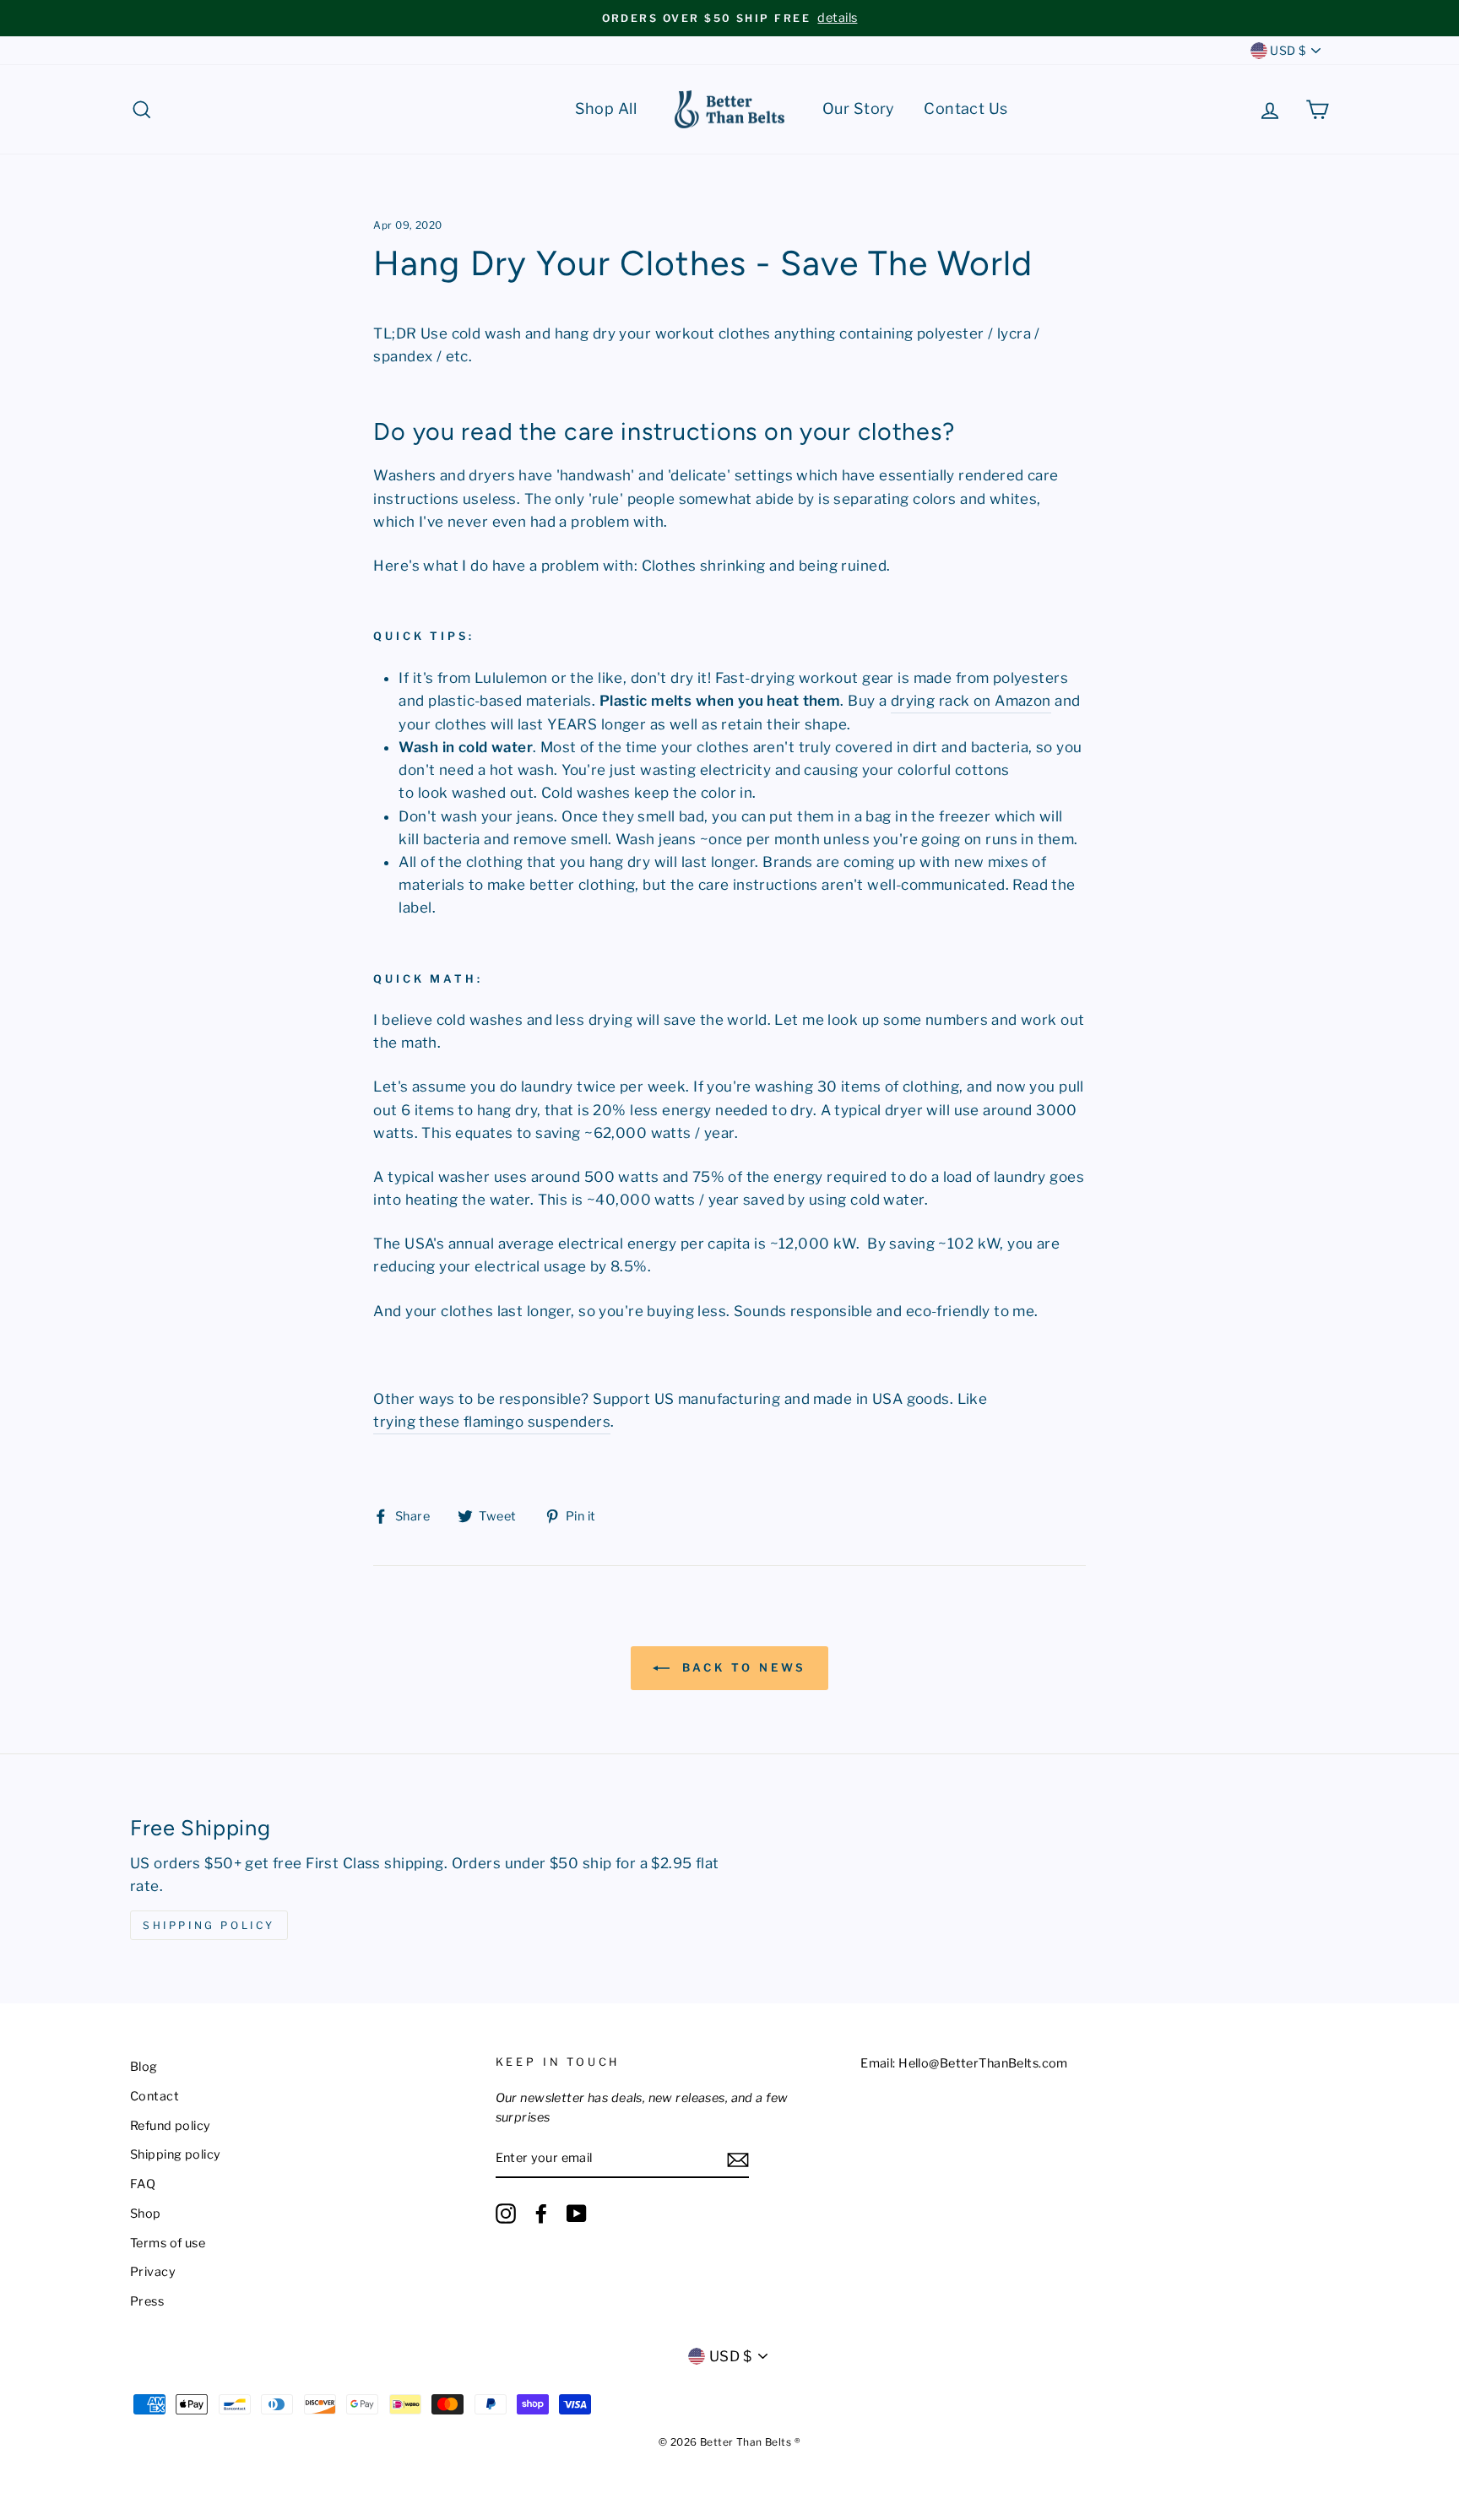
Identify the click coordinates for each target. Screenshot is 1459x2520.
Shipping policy (175, 2154)
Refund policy (171, 2126)
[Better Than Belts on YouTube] (577, 2214)
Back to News (742, 1667)
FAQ (143, 2184)
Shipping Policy (209, 1925)
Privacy (153, 2272)
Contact (155, 2096)
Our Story (859, 108)
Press (147, 2301)
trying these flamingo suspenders (492, 1422)
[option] (729, 18)
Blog (144, 2067)
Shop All (606, 108)
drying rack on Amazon (971, 701)
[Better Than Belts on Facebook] (541, 2214)
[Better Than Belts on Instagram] (506, 2214)
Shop (146, 2214)
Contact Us (965, 108)
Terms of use (168, 2243)
